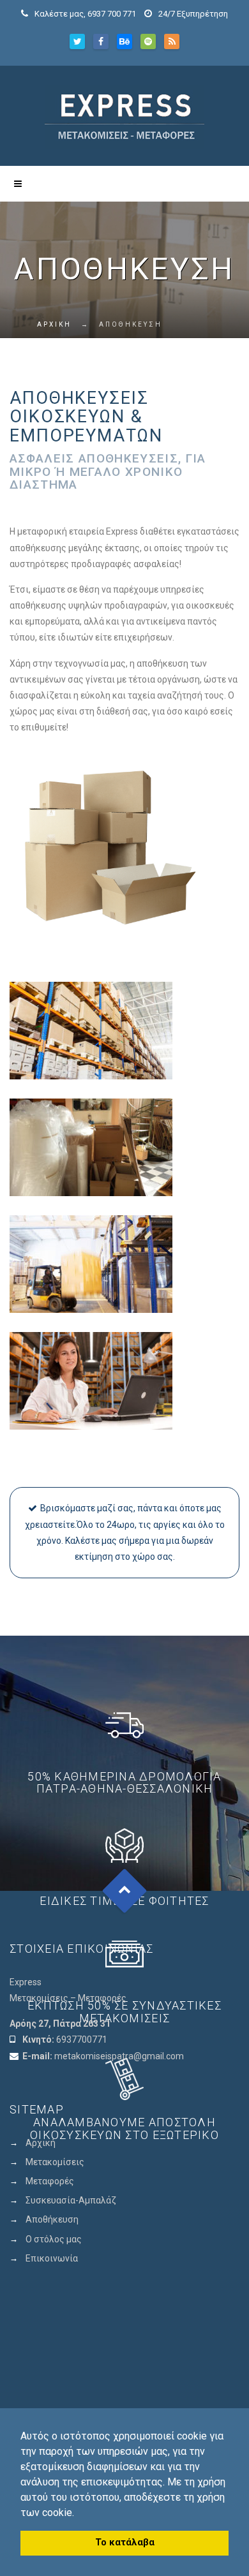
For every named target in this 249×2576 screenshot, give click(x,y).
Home (23, 324)
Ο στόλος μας (54, 2239)
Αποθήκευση (52, 2219)
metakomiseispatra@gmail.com (119, 2056)
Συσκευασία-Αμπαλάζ (71, 2200)
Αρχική (41, 2143)
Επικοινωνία (52, 2258)
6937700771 (82, 2039)
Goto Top (125, 1891)
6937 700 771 (112, 14)
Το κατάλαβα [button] (125, 2543)
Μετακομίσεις (55, 2162)
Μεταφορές (50, 2181)
